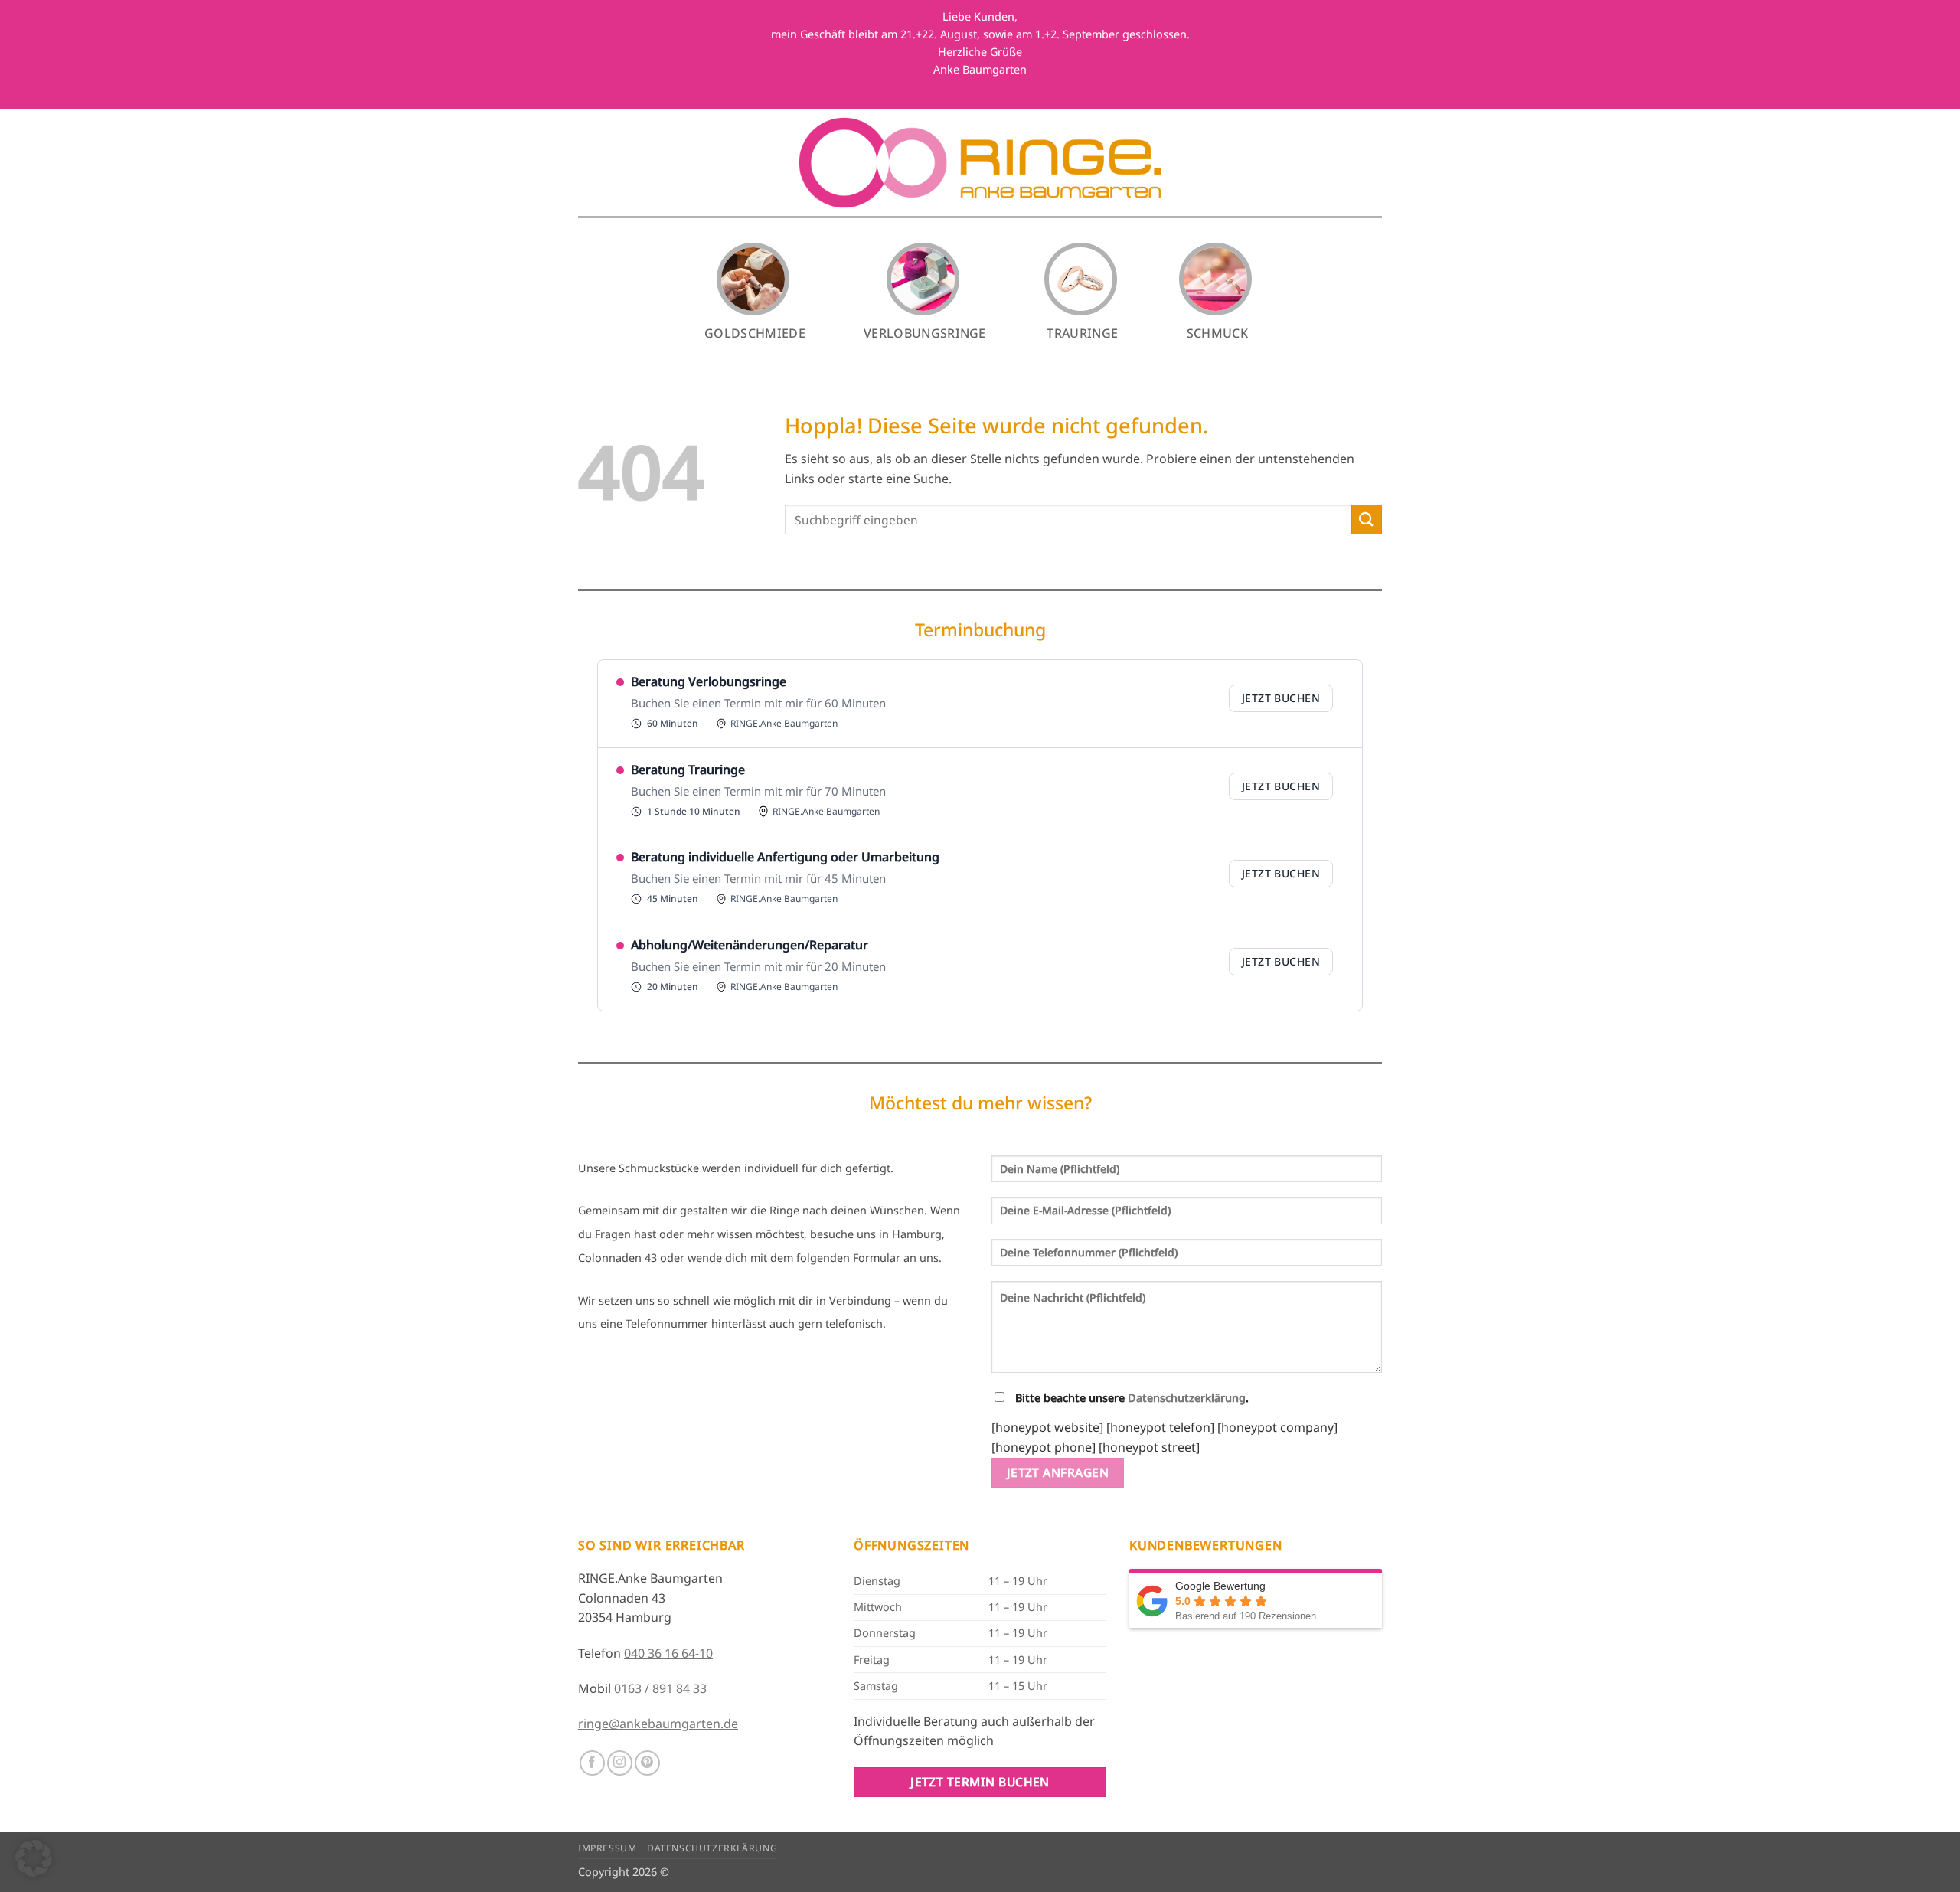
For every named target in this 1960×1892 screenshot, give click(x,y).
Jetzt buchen (1281, 698)
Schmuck (1217, 333)
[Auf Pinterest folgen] (647, 1763)
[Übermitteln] (1367, 520)
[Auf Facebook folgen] (592, 1763)
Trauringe (1082, 333)
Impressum (608, 1848)
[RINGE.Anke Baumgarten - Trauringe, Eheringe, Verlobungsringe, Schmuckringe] (980, 163)
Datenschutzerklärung (1187, 1398)
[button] (34, 1858)
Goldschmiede (755, 333)
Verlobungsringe (925, 333)
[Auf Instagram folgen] (620, 1763)
